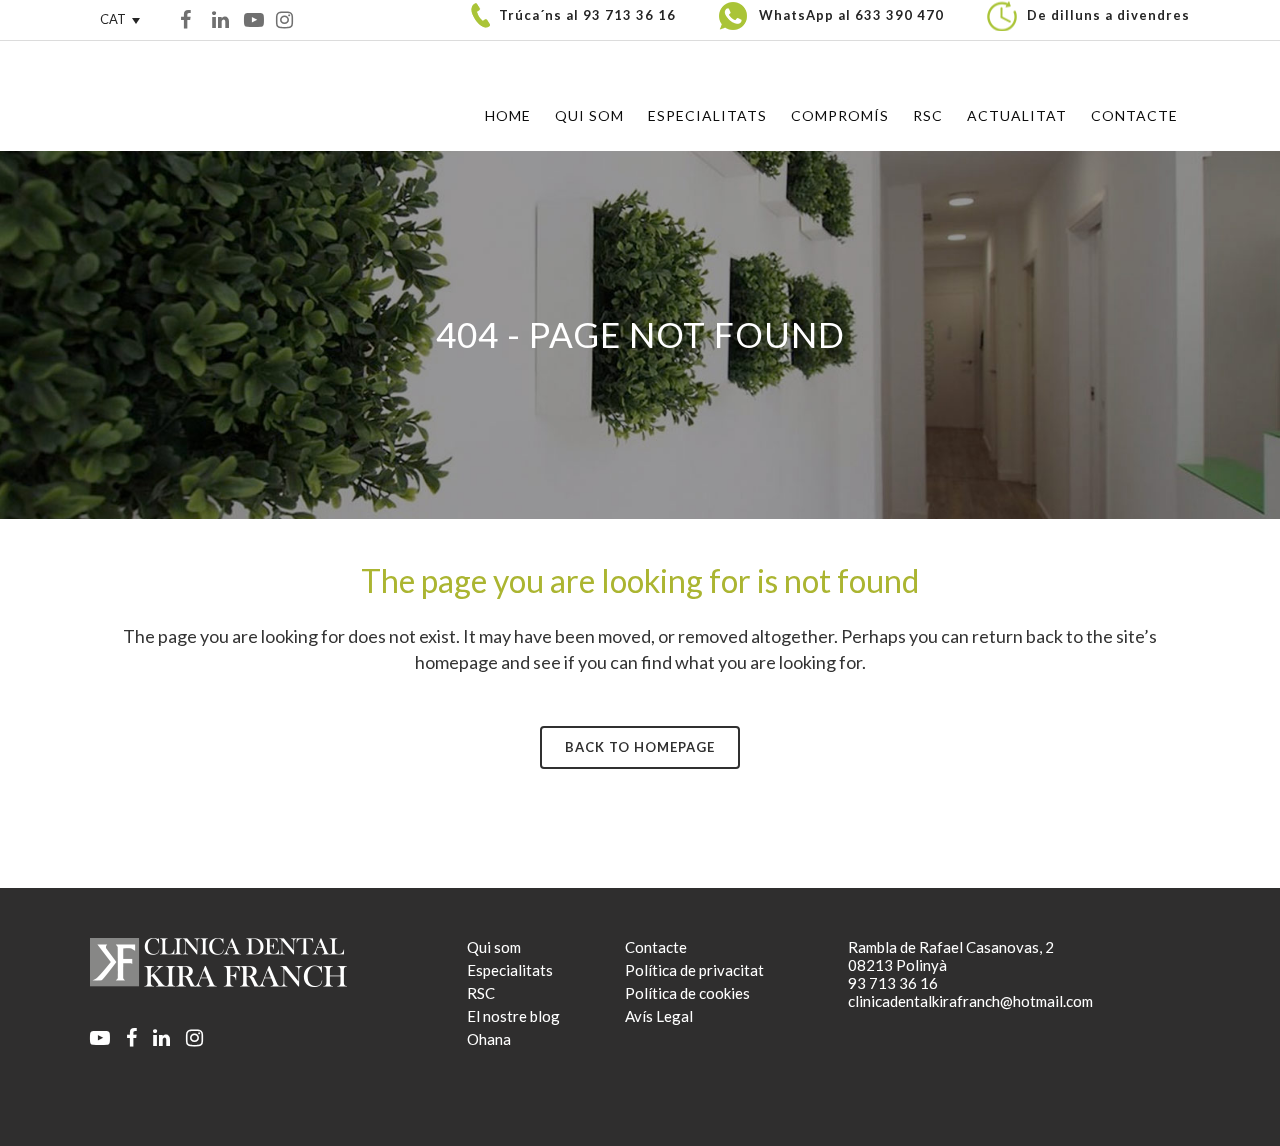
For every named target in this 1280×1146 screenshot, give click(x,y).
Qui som (494, 947)
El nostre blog (513, 1016)
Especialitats (510, 970)
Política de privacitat (694, 970)
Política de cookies (687, 993)
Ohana (489, 1039)
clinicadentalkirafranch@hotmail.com (970, 1001)
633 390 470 (899, 15)
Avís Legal (659, 1016)
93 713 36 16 (629, 15)
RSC (481, 993)
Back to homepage (640, 747)
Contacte (656, 947)
